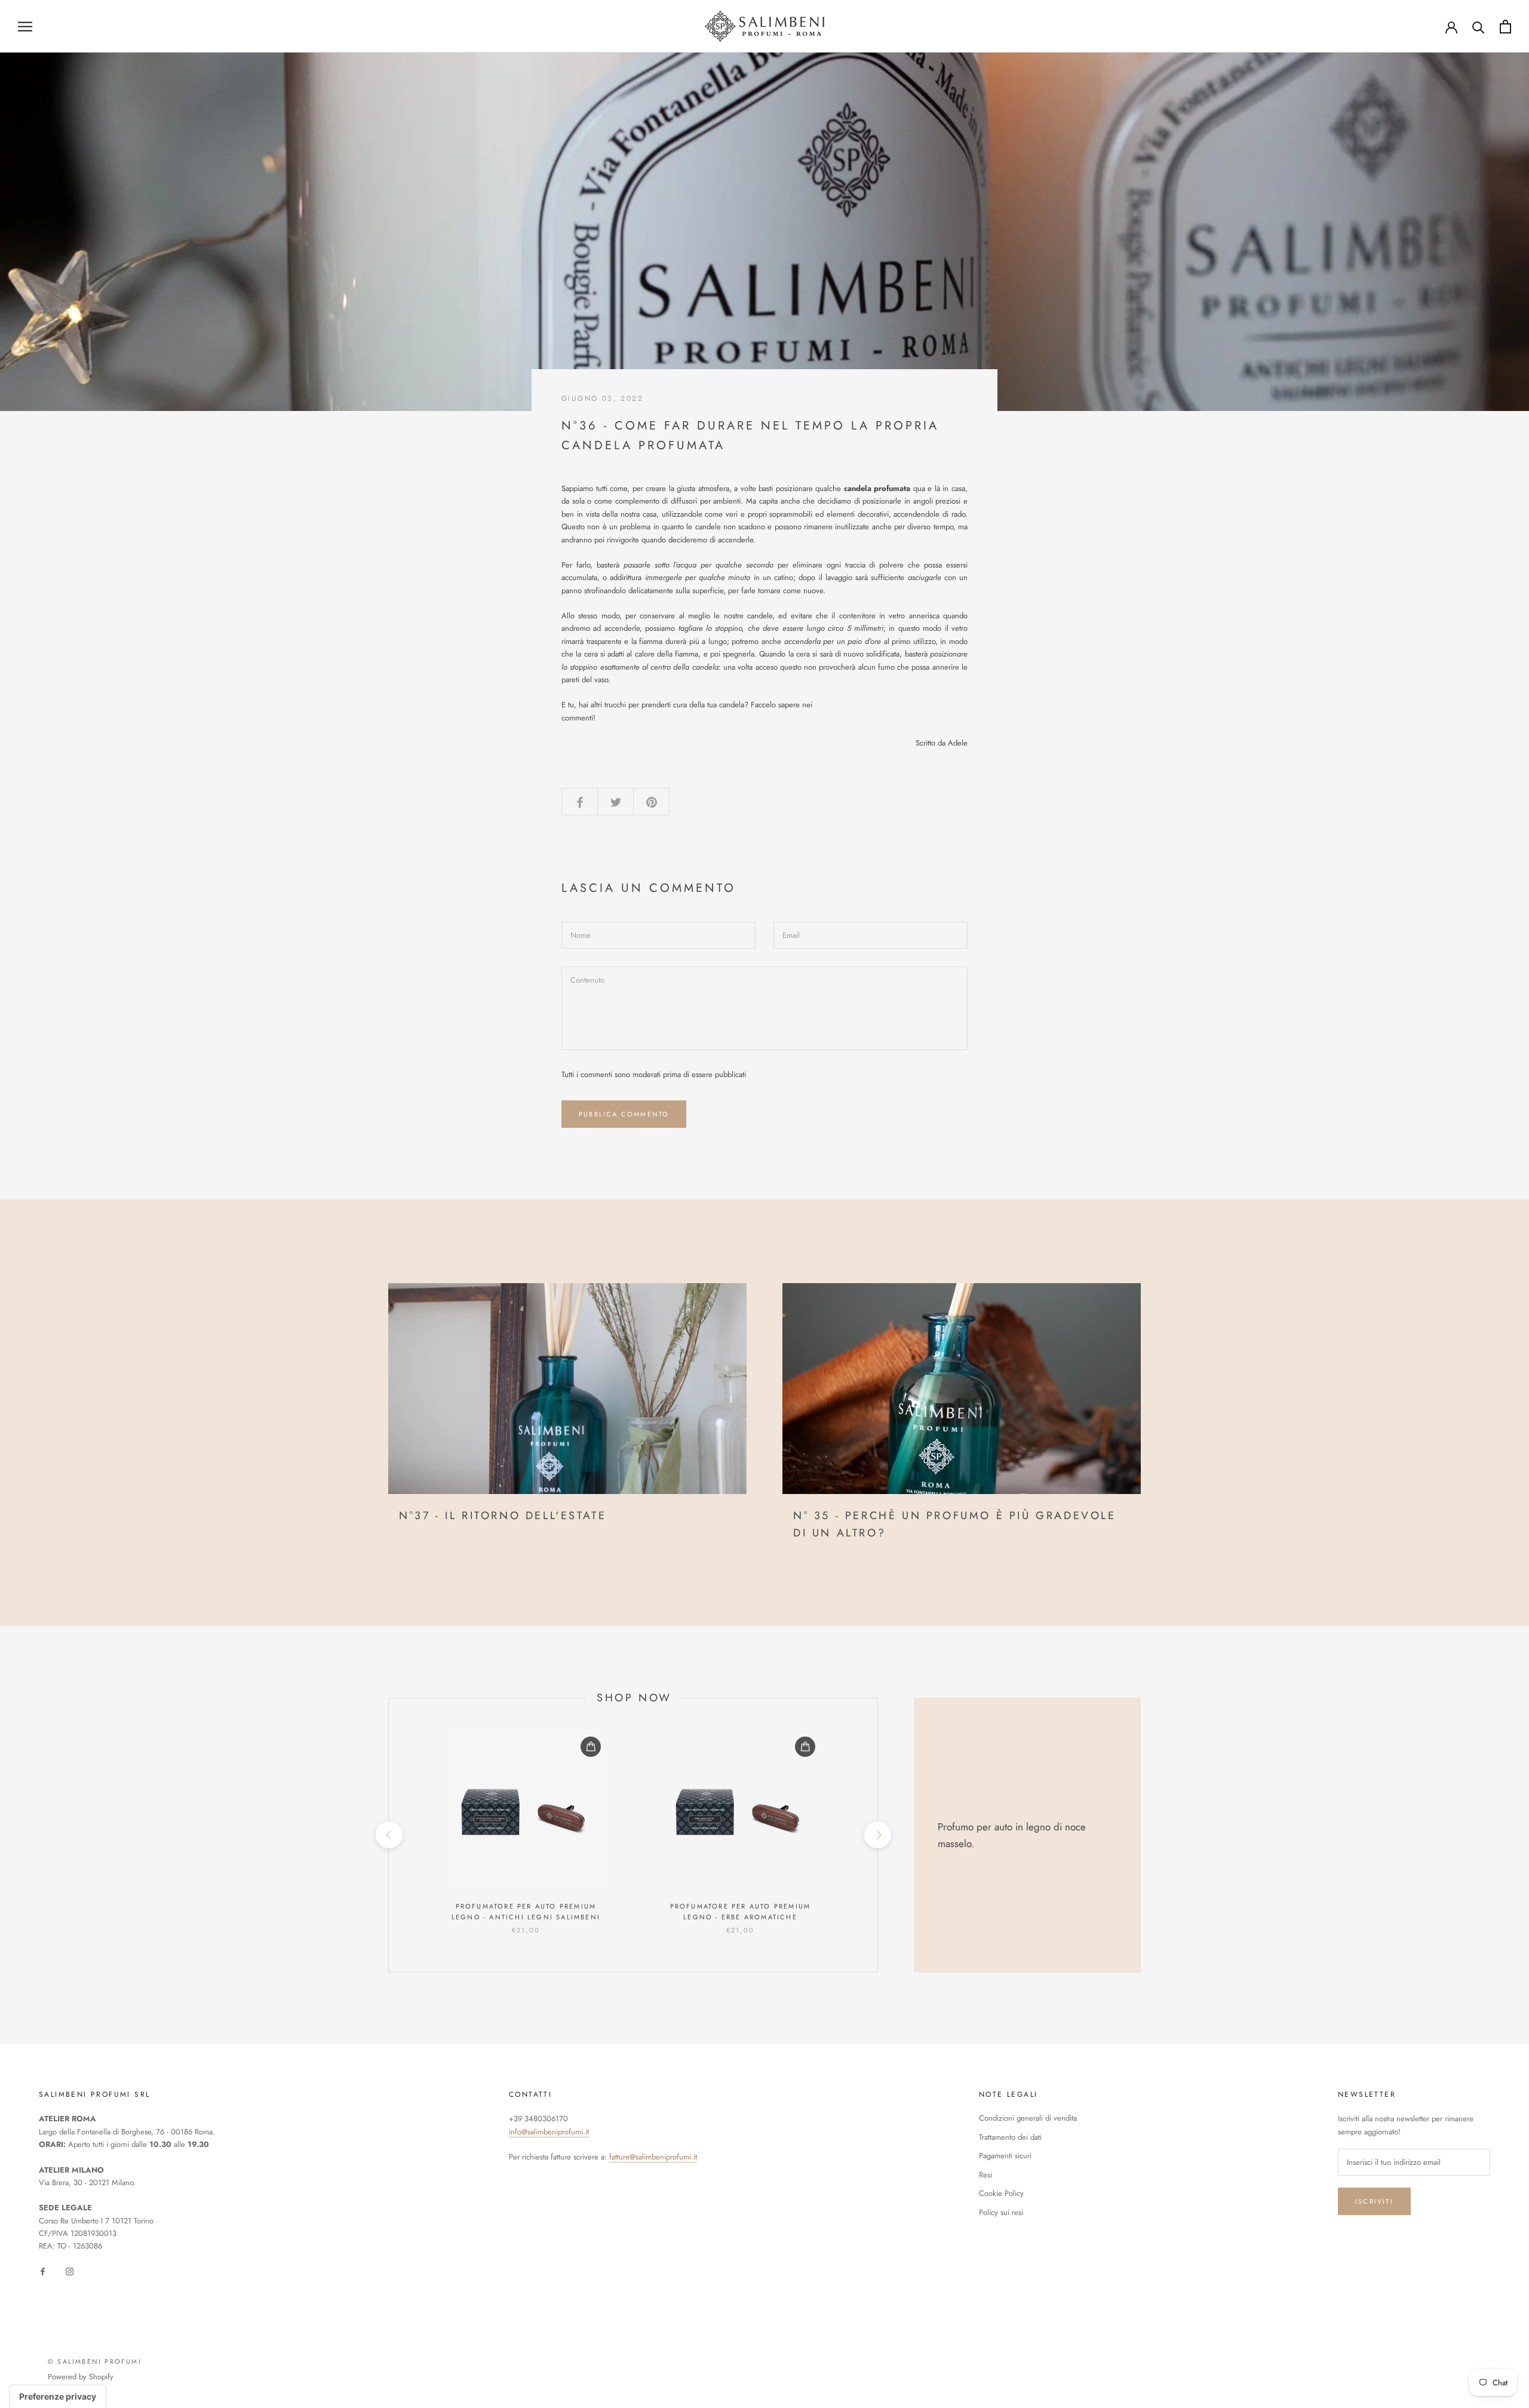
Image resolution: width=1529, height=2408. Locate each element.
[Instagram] (70, 2271)
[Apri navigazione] (25, 27)
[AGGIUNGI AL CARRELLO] (591, 1747)
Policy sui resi (1001, 2212)
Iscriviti (1374, 2201)
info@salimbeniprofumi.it (549, 2132)
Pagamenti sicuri (1005, 2156)
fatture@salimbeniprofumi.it (653, 2157)
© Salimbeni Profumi (95, 2361)
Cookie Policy (1001, 2193)
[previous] (389, 1835)
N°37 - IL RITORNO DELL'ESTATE (503, 1516)
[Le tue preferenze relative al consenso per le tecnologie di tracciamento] (58, 2397)
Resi (985, 2175)
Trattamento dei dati (1010, 2137)
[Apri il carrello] (1505, 27)
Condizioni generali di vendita (1028, 2118)
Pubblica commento (624, 1114)
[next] (877, 1835)
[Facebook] (43, 2271)
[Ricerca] (1479, 27)
